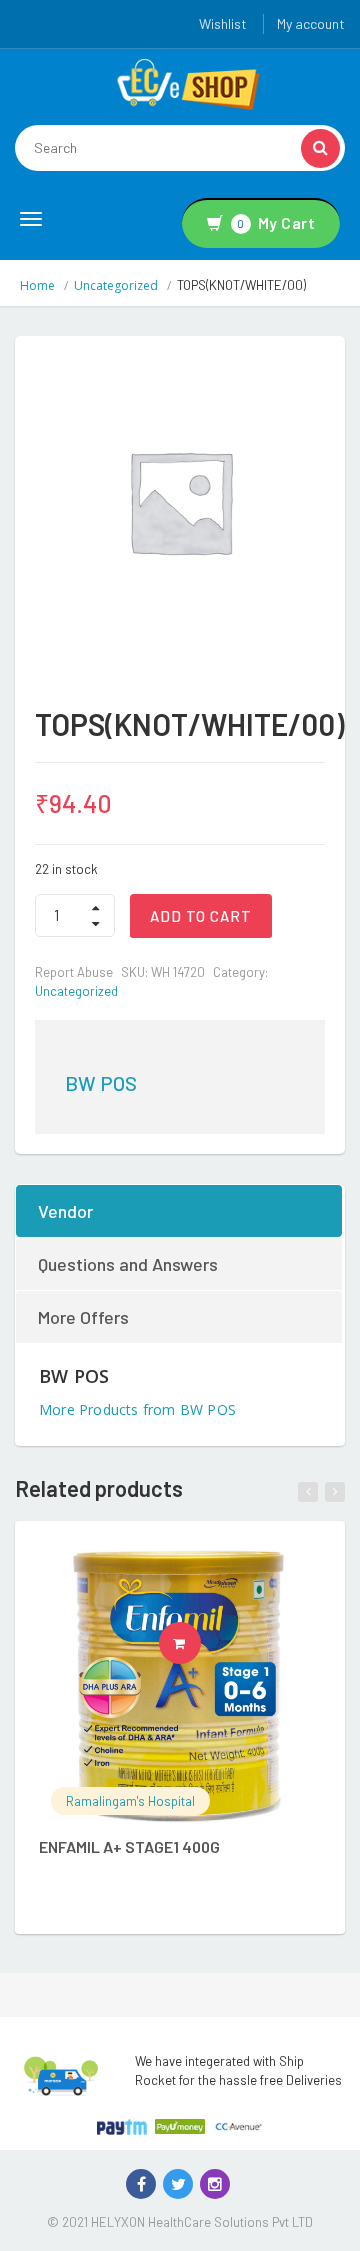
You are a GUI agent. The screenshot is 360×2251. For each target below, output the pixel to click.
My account (311, 23)
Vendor (65, 1211)
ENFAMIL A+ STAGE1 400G (129, 1846)
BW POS (101, 1083)
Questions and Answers (128, 1264)
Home (37, 285)
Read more (200, 1643)
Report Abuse (74, 972)
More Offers (83, 1317)
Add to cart (201, 916)
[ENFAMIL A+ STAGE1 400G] (179, 1686)
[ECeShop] (188, 83)
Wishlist (223, 23)
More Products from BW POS (137, 1409)
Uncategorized (116, 285)
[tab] (180, 1211)
